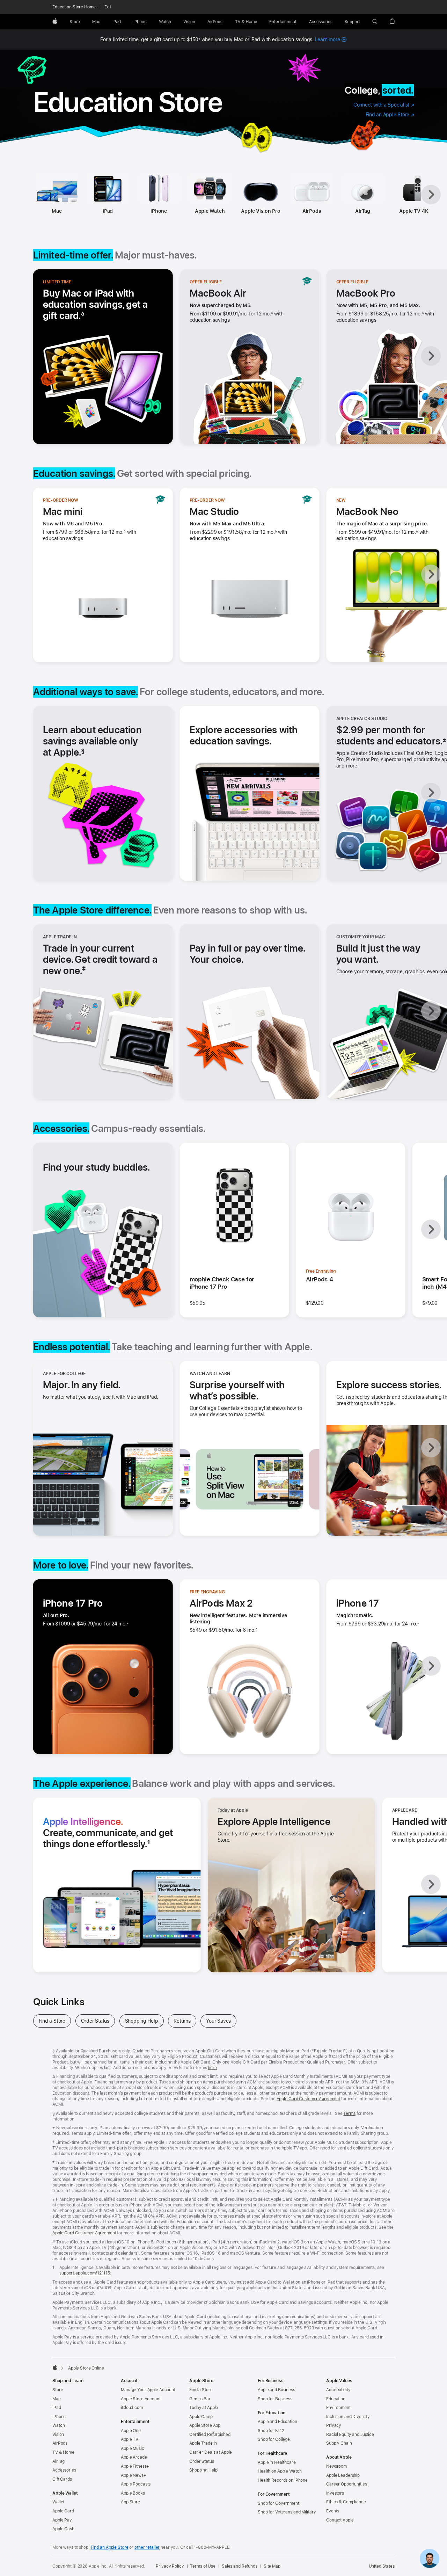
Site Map (272, 2566)
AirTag (363, 211)
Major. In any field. (82, 1385)
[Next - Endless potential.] (431, 1448)
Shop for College (274, 2439)
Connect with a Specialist (384, 105)
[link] (430, 2559)
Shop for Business (275, 2399)
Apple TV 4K (414, 211)
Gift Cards (62, 2479)
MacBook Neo (367, 511)
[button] (375, 22)
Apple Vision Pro (261, 211)
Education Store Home (74, 7)
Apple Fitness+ (135, 2466)
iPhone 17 (358, 1603)
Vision (58, 2435)
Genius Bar (200, 2399)
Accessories (64, 2470)
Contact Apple (340, 2520)
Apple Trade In (203, 2443)
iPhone (159, 211)
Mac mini (63, 511)
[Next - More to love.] (431, 1666)
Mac (57, 211)
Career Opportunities (347, 2484)
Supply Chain (339, 2443)
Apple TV (130, 2439)
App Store (130, 2502)
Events (333, 2511)
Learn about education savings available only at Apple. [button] (92, 741)
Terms (349, 2113)
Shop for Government (279, 2503)
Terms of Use (203, 2566)
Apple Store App (205, 2425)
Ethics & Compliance (346, 2502)
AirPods (312, 211)
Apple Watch (210, 211)
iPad (108, 211)
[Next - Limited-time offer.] (431, 356)
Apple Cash (63, 2529)
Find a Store (55, 2021)
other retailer (147, 2547)
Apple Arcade (134, 2457)
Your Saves (221, 2021)
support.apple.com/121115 (85, 2273)
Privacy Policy (170, 2566)
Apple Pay (62, 2520)
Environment (338, 2408)
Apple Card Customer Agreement (309, 2099)
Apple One (131, 2431)
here (212, 2068)
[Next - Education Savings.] (431, 574)
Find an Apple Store (390, 115)
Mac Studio (214, 511)
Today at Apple (204, 2408)
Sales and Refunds (240, 2566)
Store (58, 2390)
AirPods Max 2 (221, 1603)
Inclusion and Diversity (348, 2417)
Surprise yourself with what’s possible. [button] (237, 1390)
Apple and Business (276, 2390)
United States (382, 2566)
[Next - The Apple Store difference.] (431, 1011)
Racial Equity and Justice (350, 2435)
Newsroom (336, 2466)
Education (336, 2399)
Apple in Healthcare (277, 2462)
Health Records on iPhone (283, 2480)
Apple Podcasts (136, 2484)
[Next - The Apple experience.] (431, 1884)
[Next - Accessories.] (431, 1229)
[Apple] (55, 2367)
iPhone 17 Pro (73, 1603)
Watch (58, 2425)
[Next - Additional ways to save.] (431, 793)
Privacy (334, 2425)
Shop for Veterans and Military (287, 2512)
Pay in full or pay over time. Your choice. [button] (247, 954)
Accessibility (338, 2390)
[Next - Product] (431, 195)
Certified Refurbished (210, 2435)
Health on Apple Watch (280, 2471)
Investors (335, 2493)
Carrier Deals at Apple (211, 2452)
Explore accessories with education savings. (244, 735)
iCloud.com (132, 2408)
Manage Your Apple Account (148, 2390)
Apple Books (133, 2493)
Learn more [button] (331, 39)
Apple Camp (201, 2417)
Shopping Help (144, 2021)
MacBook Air (218, 293)
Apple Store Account (141, 2399)
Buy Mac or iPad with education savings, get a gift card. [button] (96, 304)
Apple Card (63, 2511)
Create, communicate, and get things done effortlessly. (115, 1833)
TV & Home (63, 2452)
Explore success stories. (389, 1385)
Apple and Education (277, 2422)
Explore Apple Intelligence (274, 1821)
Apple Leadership (343, 2475)
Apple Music (133, 2448)
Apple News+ (134, 2475)
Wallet (58, 2502)
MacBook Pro (366, 293)
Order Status (98, 2021)
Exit (108, 7)
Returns (185, 2021)
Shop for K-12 (271, 2431)
